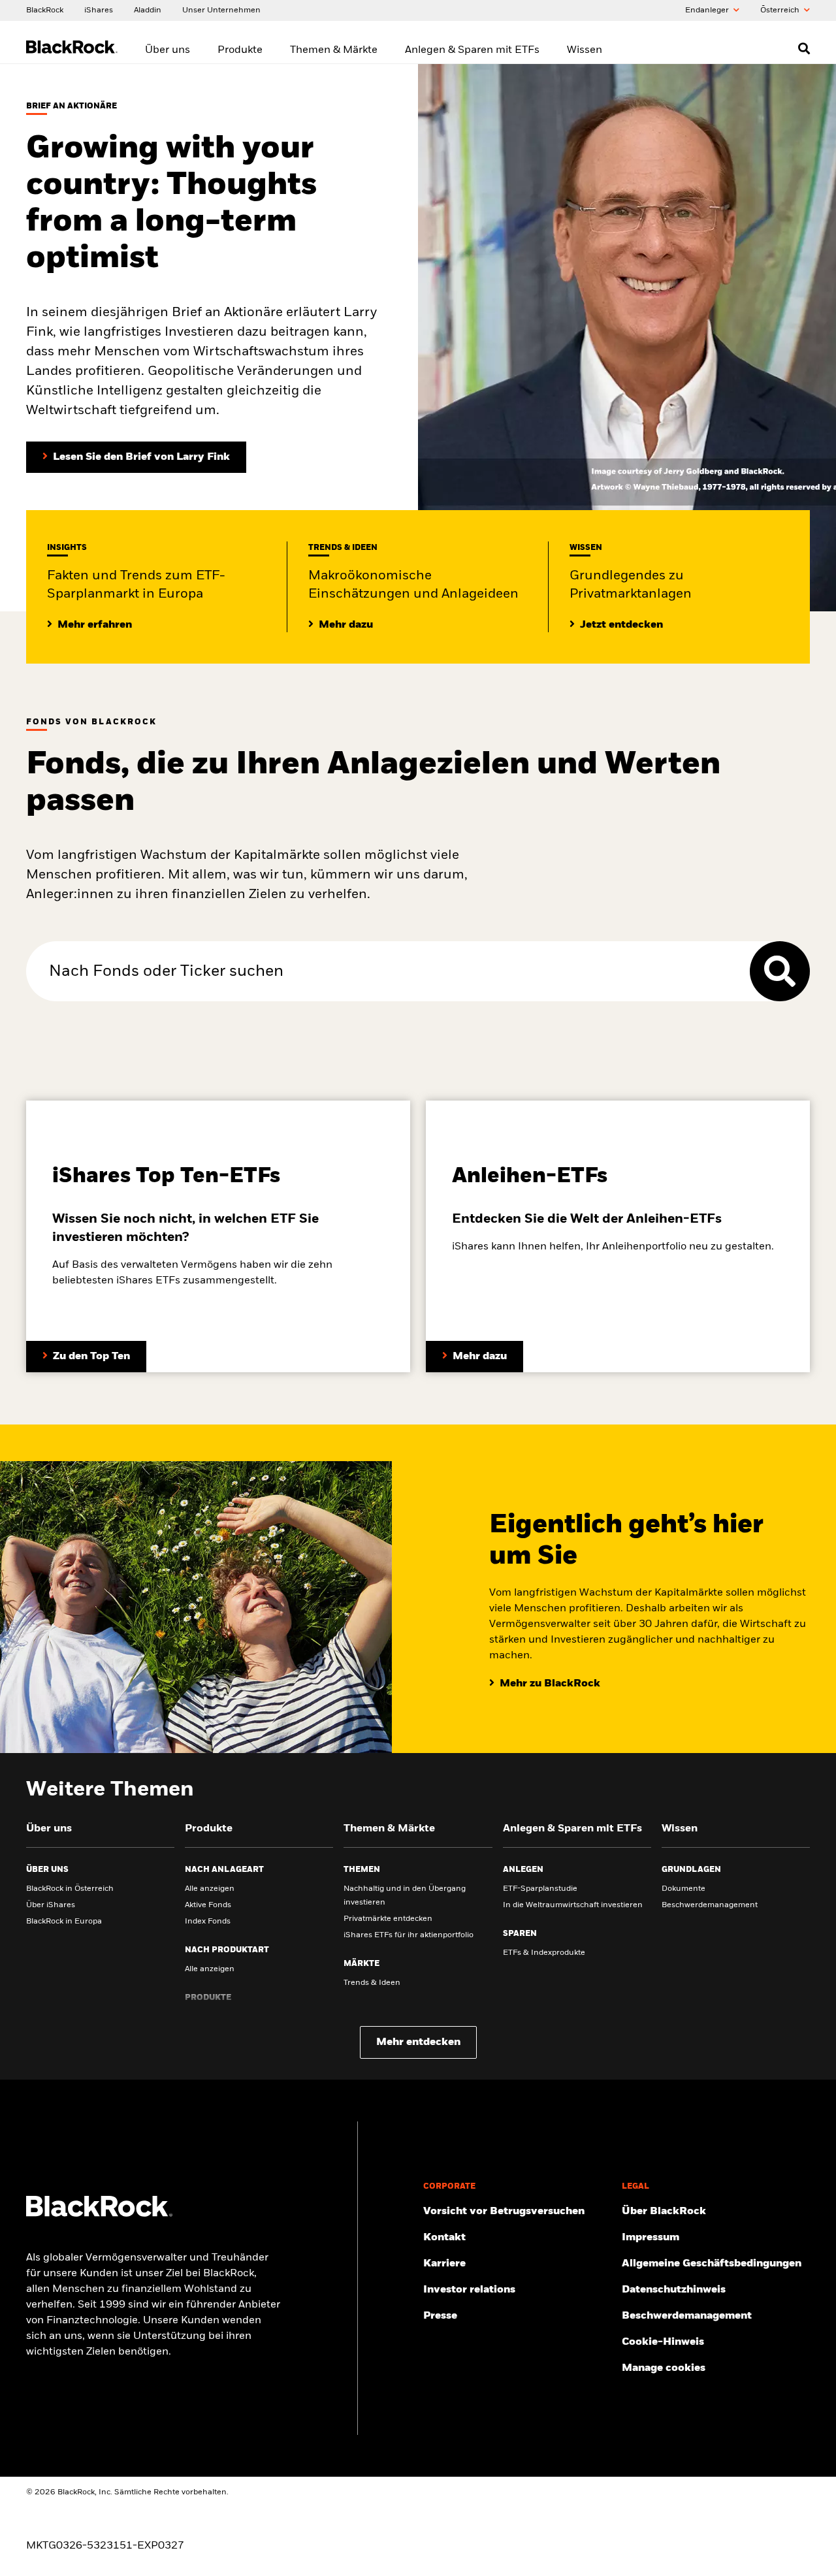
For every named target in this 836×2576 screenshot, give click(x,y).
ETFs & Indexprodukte (544, 1953)
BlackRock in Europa (64, 1922)
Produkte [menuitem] (240, 50)
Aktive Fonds (208, 1905)
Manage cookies (664, 2368)
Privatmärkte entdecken (388, 1919)
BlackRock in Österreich (70, 1889)
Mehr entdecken (418, 2042)
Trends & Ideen (372, 1983)
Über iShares (51, 1905)
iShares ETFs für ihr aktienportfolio (409, 1935)
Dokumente (683, 1889)
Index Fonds (208, 1922)
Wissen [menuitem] (585, 50)
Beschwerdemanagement (710, 1905)
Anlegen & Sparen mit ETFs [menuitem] (472, 50)
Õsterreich (781, 10)
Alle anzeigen (210, 1889)
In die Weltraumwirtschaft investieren (573, 1905)
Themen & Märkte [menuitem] (334, 50)
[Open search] (804, 48)
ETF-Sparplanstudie (540, 1889)
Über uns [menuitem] (168, 50)
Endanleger (708, 10)
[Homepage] (99, 2214)
